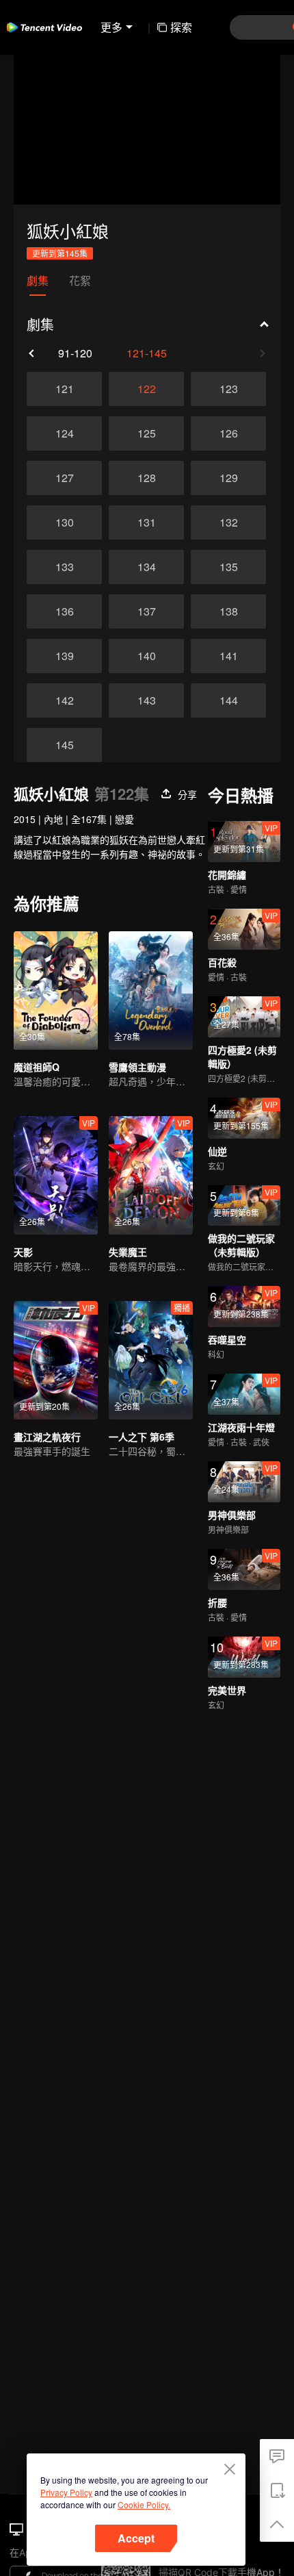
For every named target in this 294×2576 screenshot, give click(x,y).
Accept (136, 2538)
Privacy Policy (66, 2492)
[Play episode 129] (228, 478)
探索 (181, 27)
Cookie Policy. (144, 2504)
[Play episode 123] (228, 389)
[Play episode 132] (228, 522)
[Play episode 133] (64, 567)
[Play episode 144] (228, 700)
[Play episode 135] (228, 567)
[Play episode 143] (146, 700)
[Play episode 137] (146, 611)
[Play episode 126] (228, 433)
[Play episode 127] (64, 478)
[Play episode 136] (64, 611)
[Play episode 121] (64, 389)
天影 (23, 1252)
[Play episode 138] (228, 611)
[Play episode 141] (228, 656)
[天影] (56, 1175)
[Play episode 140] (146, 656)
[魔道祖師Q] (56, 990)
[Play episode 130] (64, 522)
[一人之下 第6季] (151, 1360)
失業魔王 (128, 1252)
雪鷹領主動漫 (137, 1067)
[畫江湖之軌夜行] (56, 1360)
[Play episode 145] (64, 745)
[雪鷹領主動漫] (151, 990)
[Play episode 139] (64, 656)
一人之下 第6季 (142, 1437)
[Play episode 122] (146, 389)
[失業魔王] (151, 1175)
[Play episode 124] (64, 433)
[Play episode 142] (64, 700)
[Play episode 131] (146, 522)
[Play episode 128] (146, 478)
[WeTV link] (44, 27)
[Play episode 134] (146, 567)
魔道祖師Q (37, 1067)
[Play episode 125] (146, 433)
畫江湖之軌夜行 (47, 1437)
